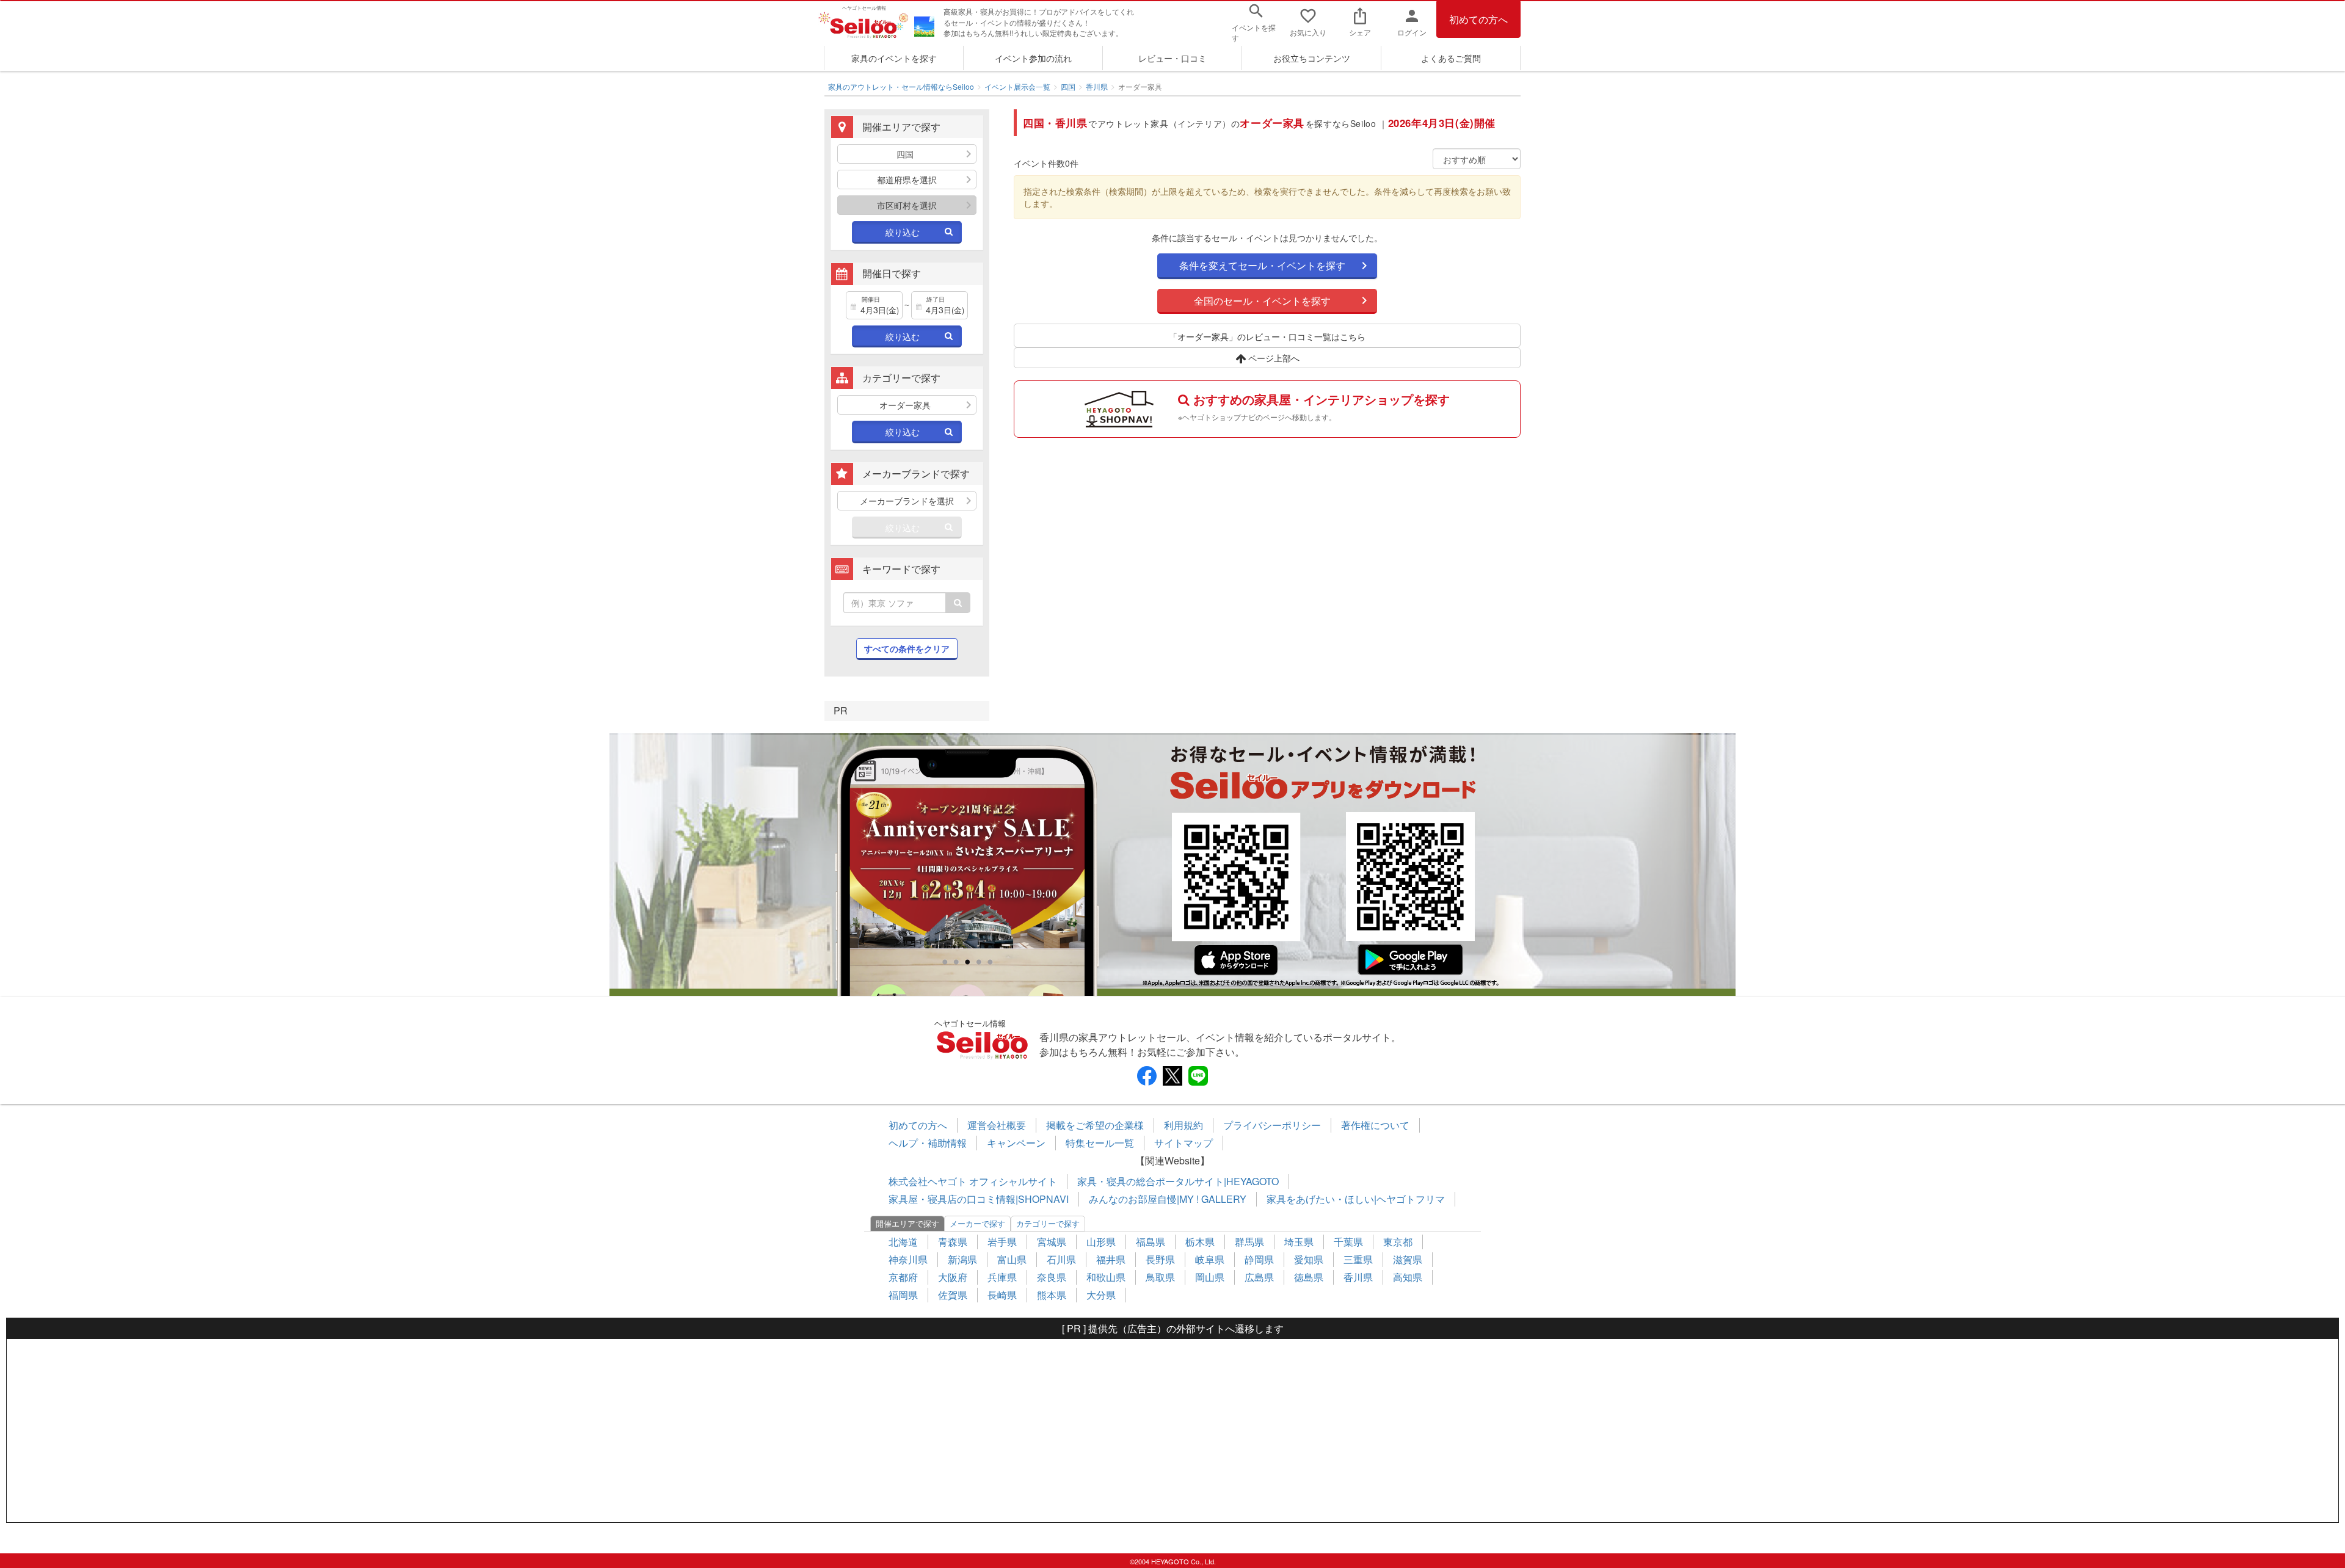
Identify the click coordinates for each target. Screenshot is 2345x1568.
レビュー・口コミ (1172, 58)
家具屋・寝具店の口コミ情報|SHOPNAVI (979, 1199)
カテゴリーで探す (1048, 1223)
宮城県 (1052, 1242)
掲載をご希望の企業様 (1095, 1125)
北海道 (903, 1242)
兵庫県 (1002, 1277)
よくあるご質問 (1451, 58)
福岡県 (903, 1295)
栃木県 (1200, 1242)
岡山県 (1210, 1277)
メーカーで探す (977, 1223)
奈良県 (1052, 1277)
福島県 (1151, 1242)
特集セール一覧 (1100, 1143)
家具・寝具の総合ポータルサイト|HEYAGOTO (1178, 1181)
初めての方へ (1478, 19)
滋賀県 (1408, 1259)
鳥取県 (1160, 1277)
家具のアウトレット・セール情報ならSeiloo (901, 86)
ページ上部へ (1273, 358)
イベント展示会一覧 (1017, 86)
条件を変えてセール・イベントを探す (1262, 265)
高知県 (1408, 1277)
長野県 (1160, 1259)
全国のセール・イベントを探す (1262, 301)
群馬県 (1249, 1242)
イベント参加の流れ (1033, 58)
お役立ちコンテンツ (1312, 58)
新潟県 (962, 1259)
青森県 (953, 1242)
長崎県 (1002, 1295)
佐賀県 (953, 1295)
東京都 (1398, 1242)
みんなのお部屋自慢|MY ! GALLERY (1168, 1199)
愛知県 (1309, 1259)
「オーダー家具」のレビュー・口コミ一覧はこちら (1267, 336)
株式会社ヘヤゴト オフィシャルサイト (973, 1181)
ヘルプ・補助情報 (928, 1143)
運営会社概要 (997, 1125)
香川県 (1097, 86)
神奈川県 (908, 1259)
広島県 (1259, 1277)
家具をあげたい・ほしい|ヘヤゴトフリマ (1356, 1199)
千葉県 (1348, 1242)
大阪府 (953, 1277)
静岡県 (1259, 1259)
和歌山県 (1106, 1277)
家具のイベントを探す (894, 58)
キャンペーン (1016, 1143)
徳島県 (1309, 1277)
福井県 (1111, 1259)
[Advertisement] (1172, 1431)
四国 (1068, 86)
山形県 (1101, 1242)
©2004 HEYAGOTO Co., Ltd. (1173, 1561)
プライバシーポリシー (1272, 1125)
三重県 (1358, 1259)
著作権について (1375, 1125)
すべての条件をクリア (907, 648)
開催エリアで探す (907, 1223)
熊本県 (1052, 1295)
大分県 (1101, 1295)
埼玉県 (1299, 1242)
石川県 (1061, 1259)
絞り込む (903, 232)
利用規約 (1183, 1125)
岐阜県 (1210, 1259)
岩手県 (1002, 1242)
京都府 (903, 1277)
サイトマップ (1183, 1143)
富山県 (1012, 1259)
